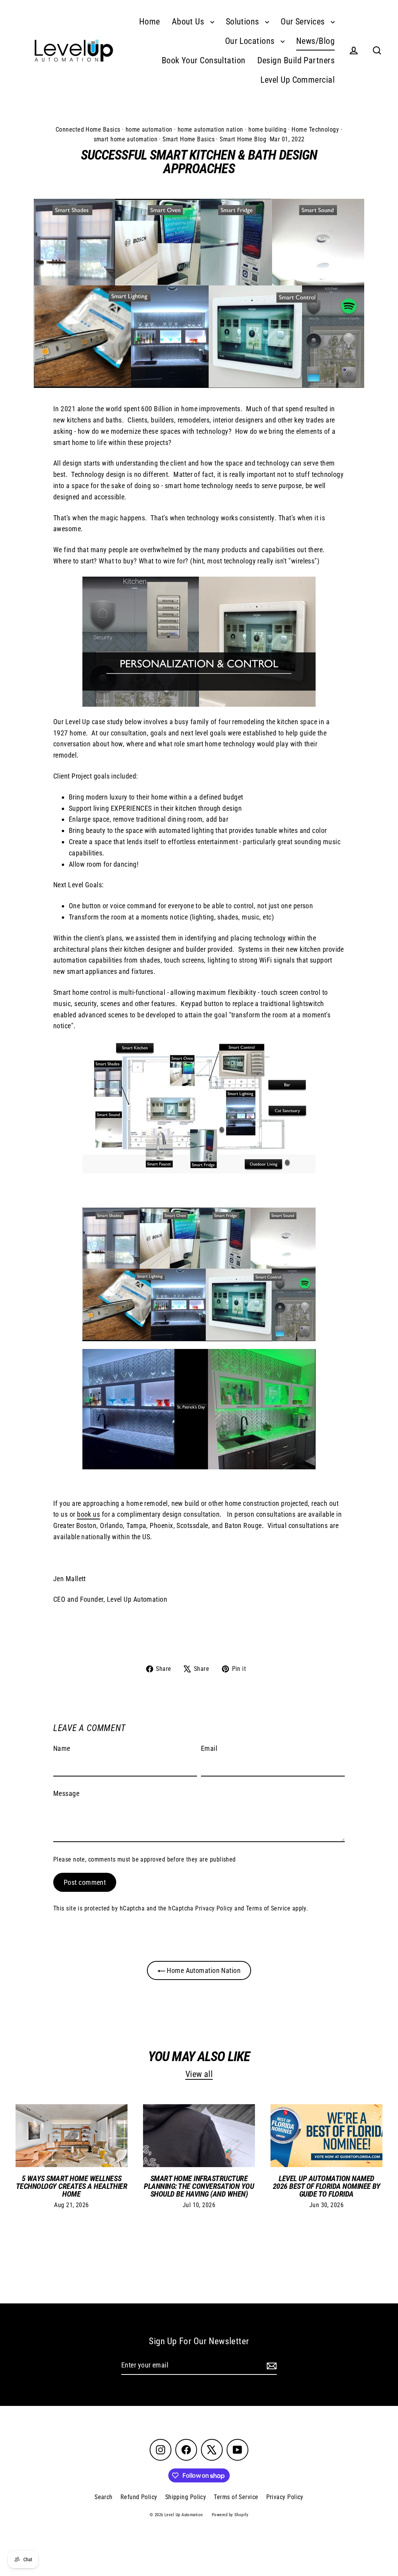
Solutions (244, 22)
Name (62, 1748)
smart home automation (126, 139)
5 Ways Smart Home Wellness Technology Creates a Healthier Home (72, 2186)
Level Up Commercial (298, 80)
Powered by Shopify (230, 2515)
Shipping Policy (186, 2497)
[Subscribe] (271, 2366)
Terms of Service (268, 1908)
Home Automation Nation (203, 1970)
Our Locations (251, 41)
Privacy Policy (214, 1908)
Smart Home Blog (243, 139)
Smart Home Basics (189, 139)
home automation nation (210, 129)
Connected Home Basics (88, 129)
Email (209, 1748)
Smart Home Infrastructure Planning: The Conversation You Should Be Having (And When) (199, 2186)
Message (66, 1793)
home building (267, 129)
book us (88, 1514)
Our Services (304, 22)
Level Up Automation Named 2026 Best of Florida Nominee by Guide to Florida (327, 2186)
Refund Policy (139, 2497)
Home (150, 22)
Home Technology (315, 129)
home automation (149, 129)
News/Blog (315, 41)
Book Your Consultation (204, 60)
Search (104, 2497)
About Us (189, 22)
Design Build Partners (296, 60)
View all (199, 2074)
